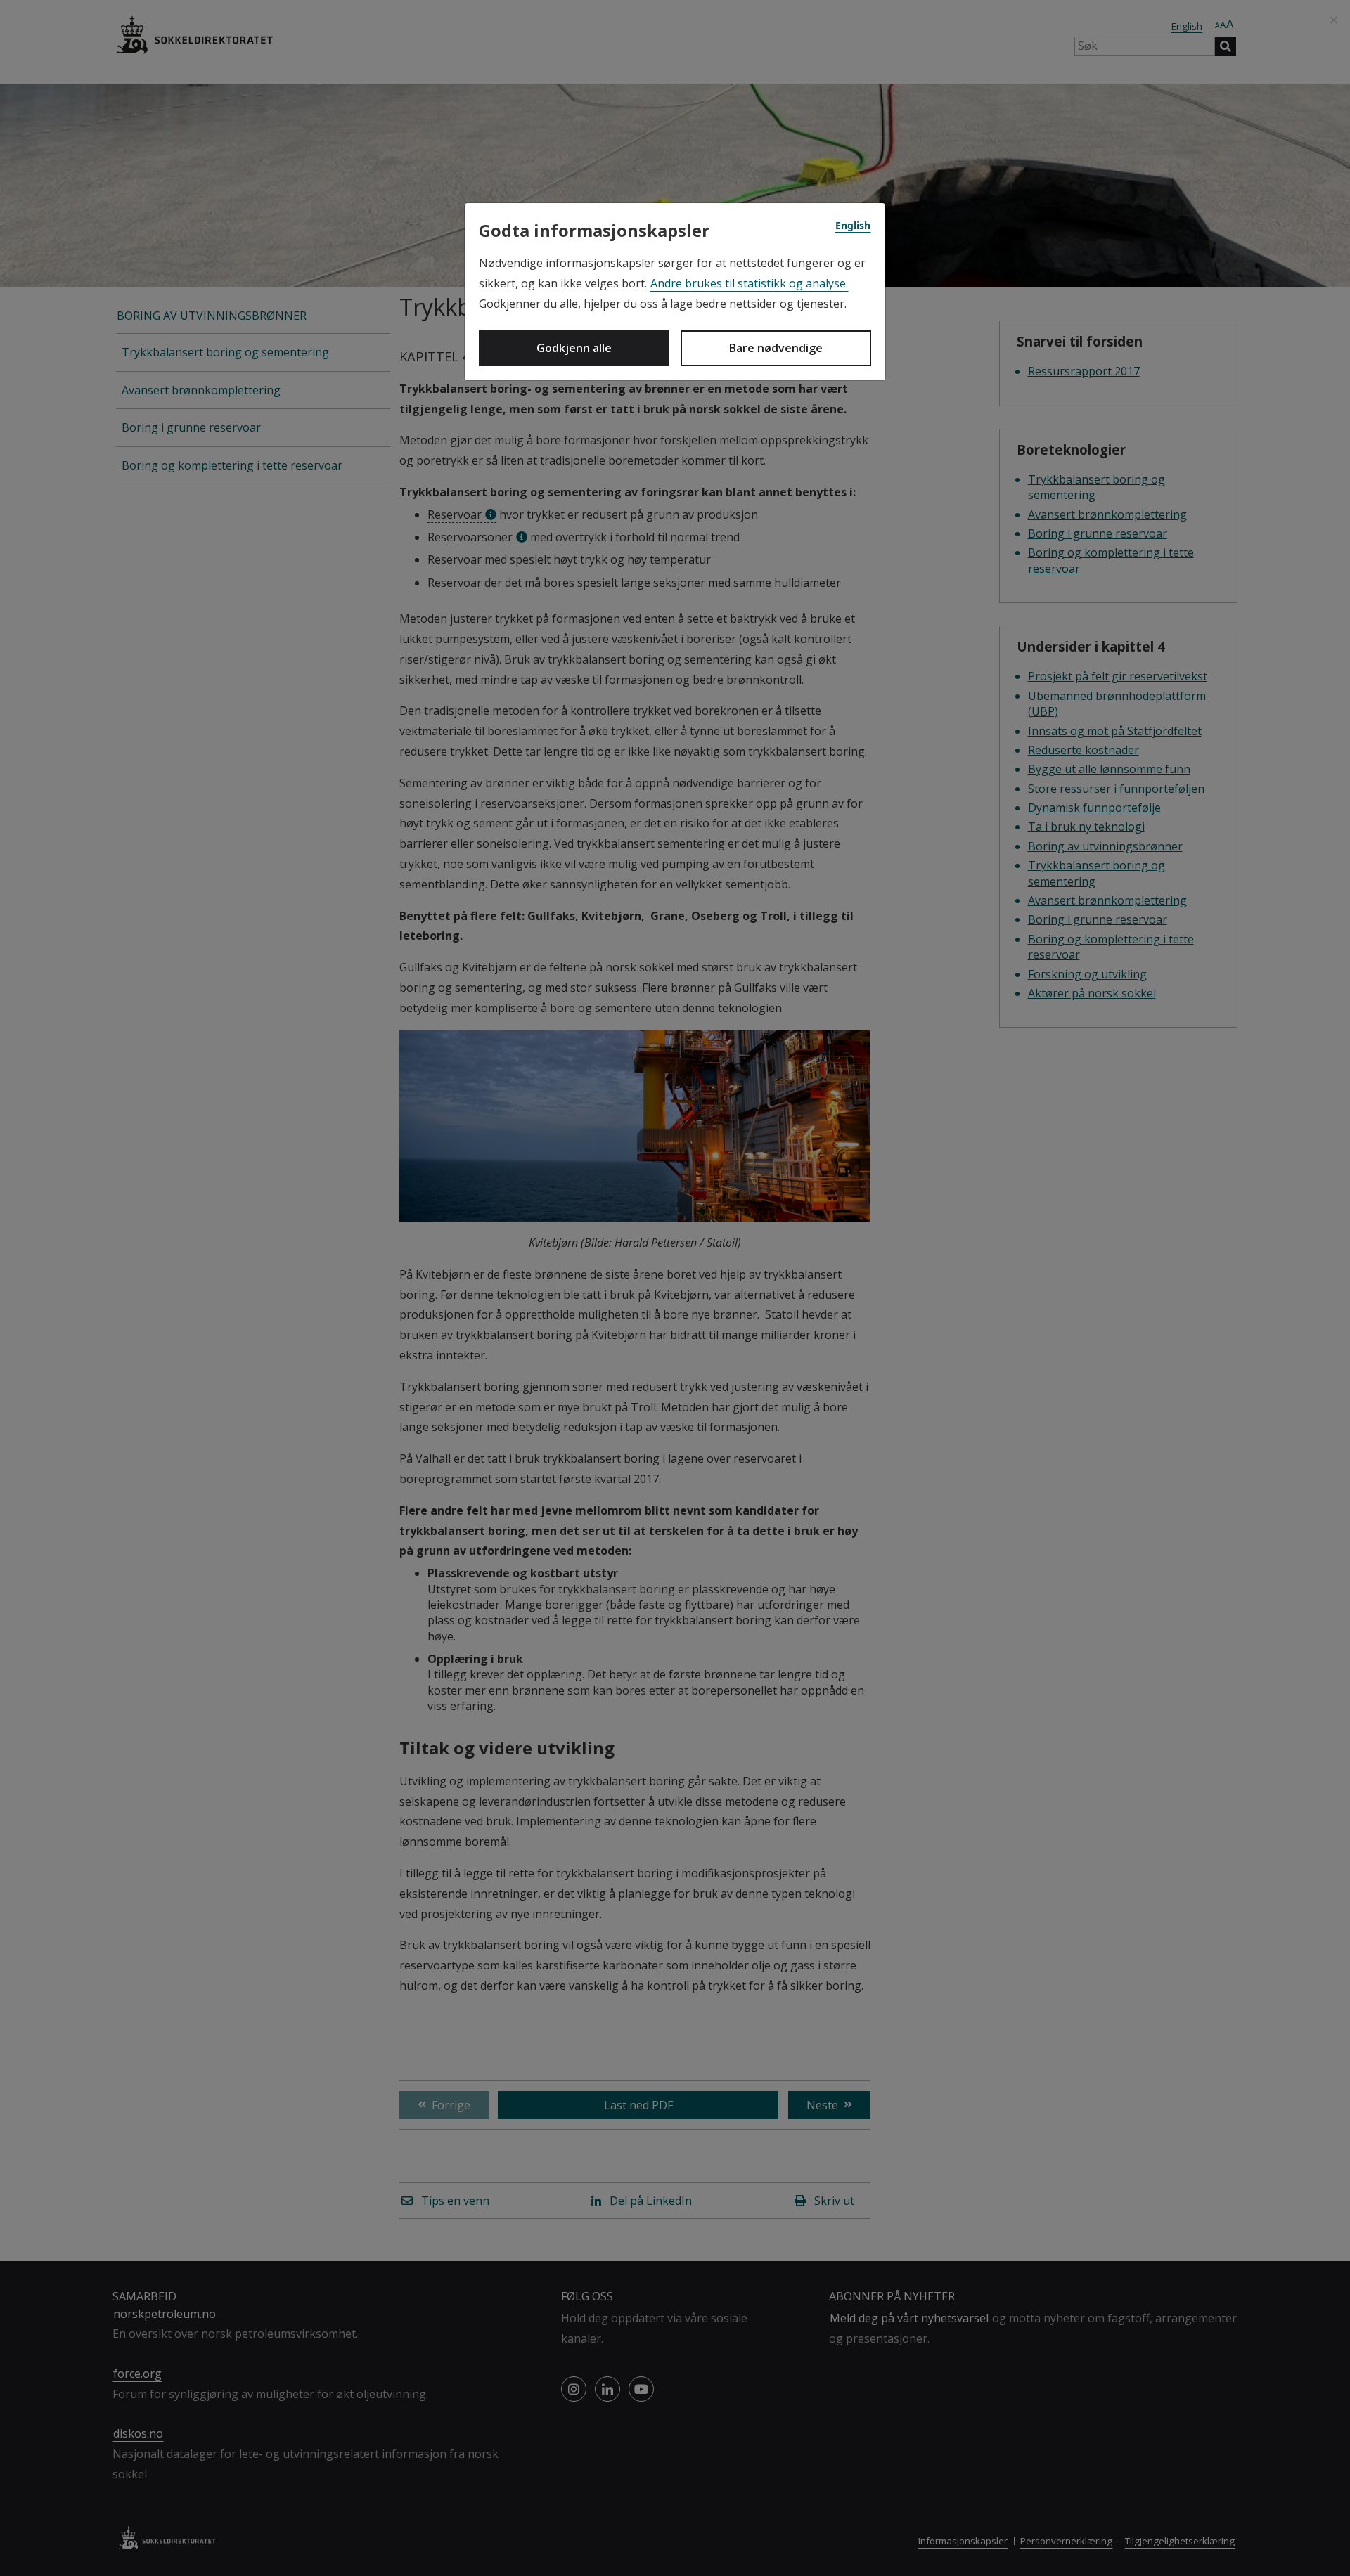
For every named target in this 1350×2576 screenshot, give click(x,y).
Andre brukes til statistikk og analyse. (749, 283)
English (853, 225)
